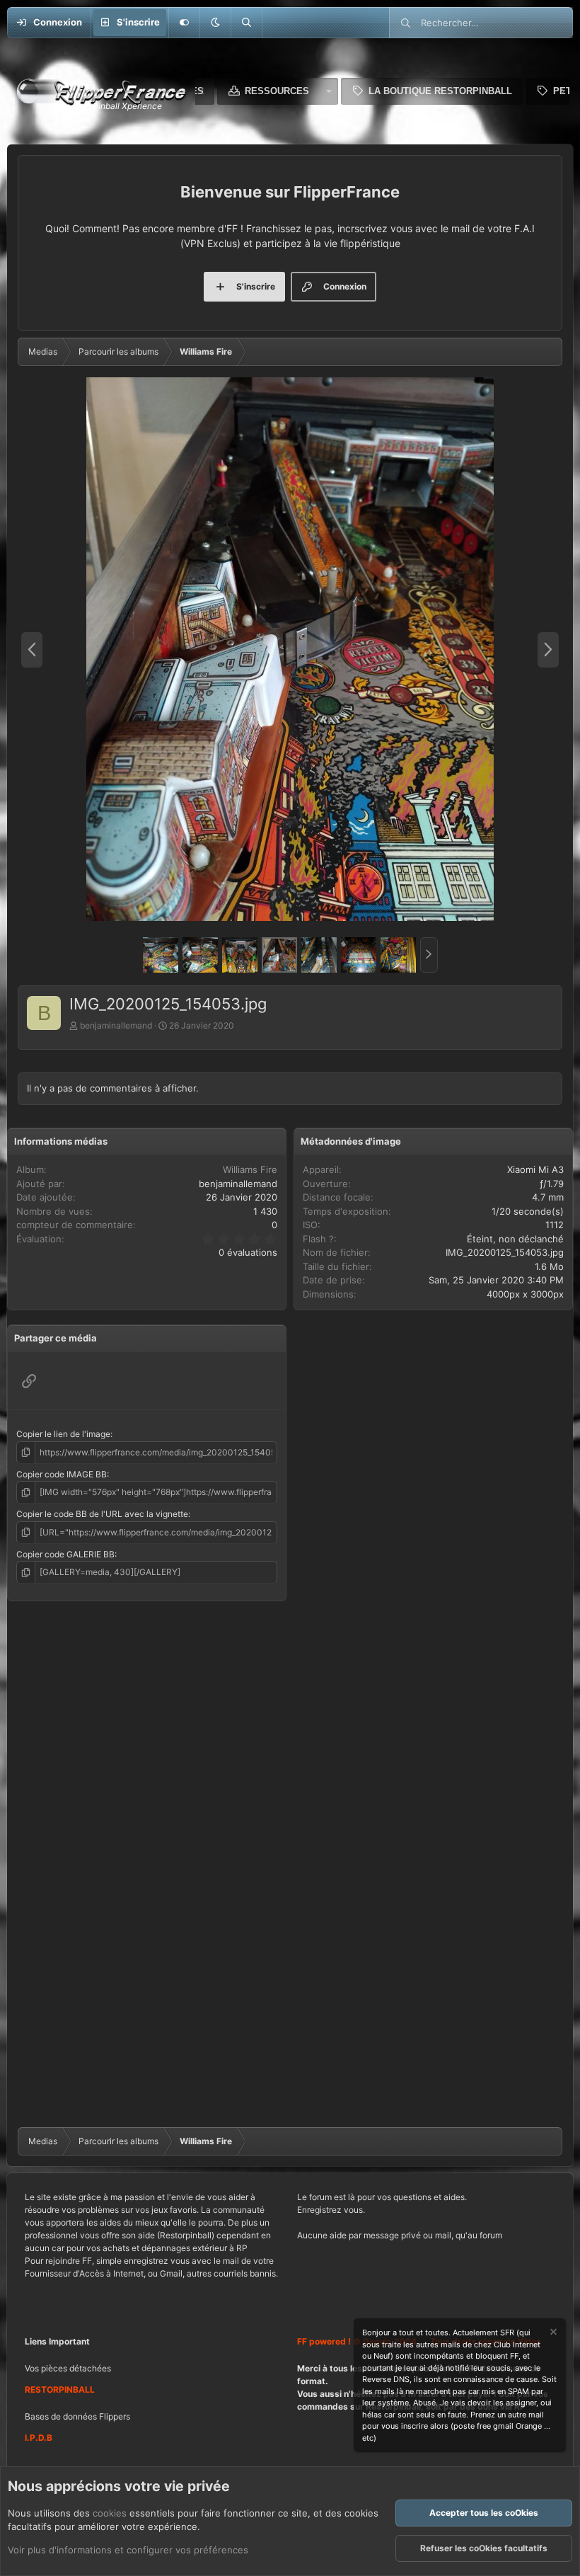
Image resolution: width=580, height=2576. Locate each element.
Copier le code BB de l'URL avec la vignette (102, 1514)
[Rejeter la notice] (552, 2334)
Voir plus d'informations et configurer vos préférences (128, 2550)
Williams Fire (250, 1169)
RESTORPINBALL (60, 2389)
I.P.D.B (39, 2438)
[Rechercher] (246, 23)
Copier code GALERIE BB (65, 1554)
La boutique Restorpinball (440, 91)
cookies (110, 2513)
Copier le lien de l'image (63, 1434)
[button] (215, 23)
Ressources (277, 91)
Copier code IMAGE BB (62, 1474)
